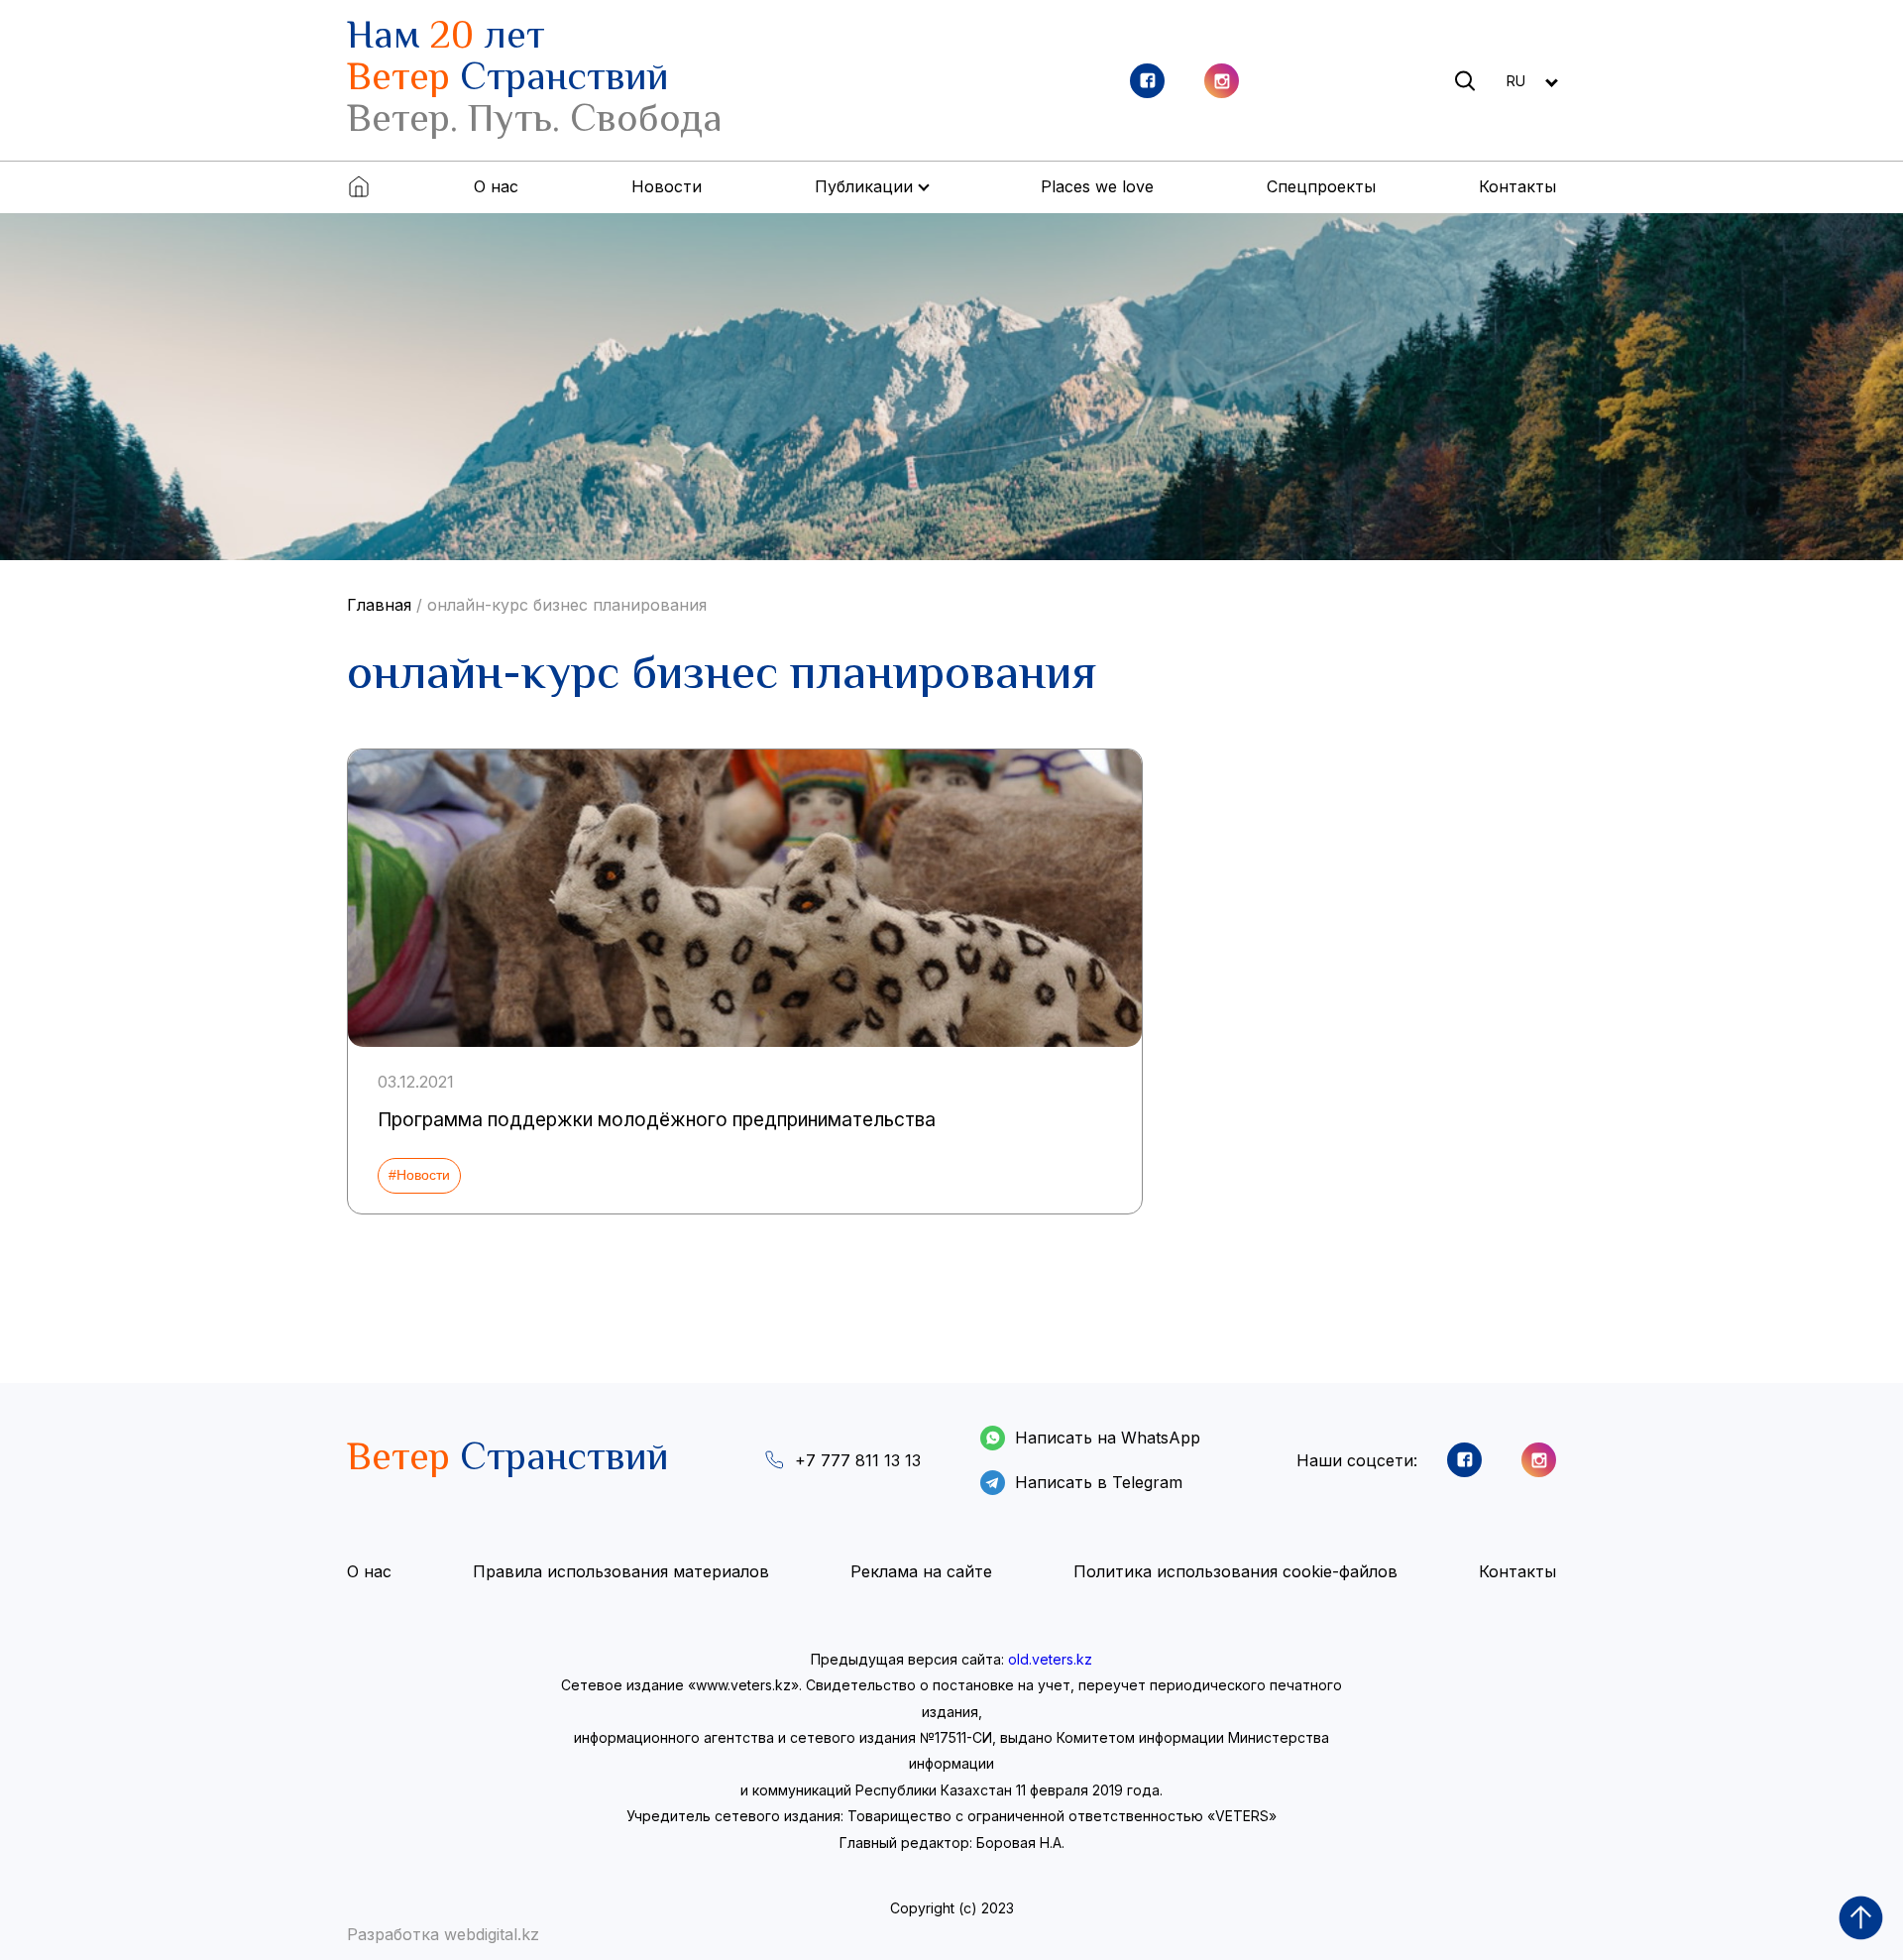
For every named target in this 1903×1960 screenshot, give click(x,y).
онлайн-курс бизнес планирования (567, 605)
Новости (667, 186)
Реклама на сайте (921, 1571)
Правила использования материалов (621, 1571)
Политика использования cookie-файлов (1235, 1571)
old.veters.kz (1050, 1659)
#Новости (419, 1175)
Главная (379, 605)
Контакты (1517, 186)
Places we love (1097, 186)
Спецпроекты (1321, 186)
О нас (496, 186)
